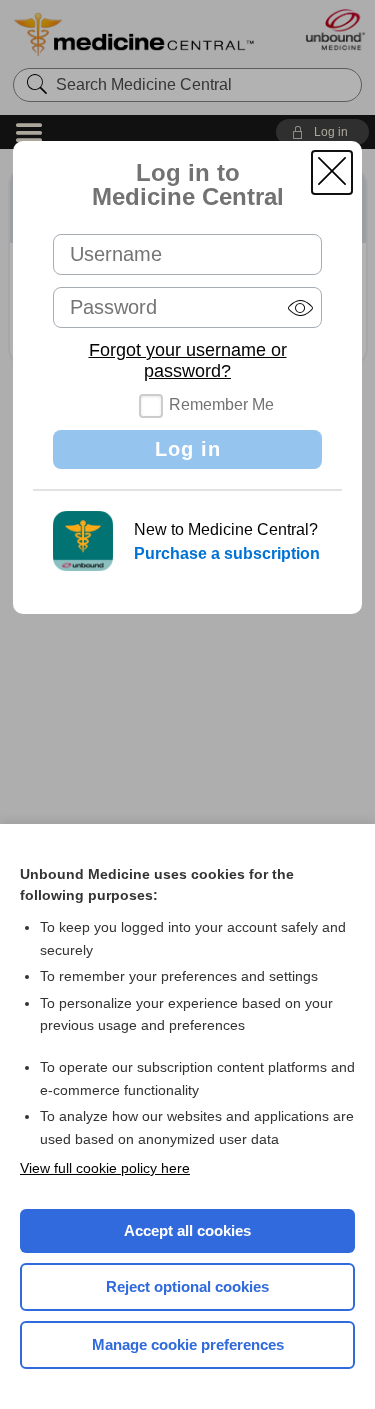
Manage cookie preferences (188, 1344)
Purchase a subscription (227, 553)
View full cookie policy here (105, 1168)
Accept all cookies (187, 1230)
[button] (332, 172)
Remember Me (221, 404)
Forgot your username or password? (188, 360)
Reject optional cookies (187, 1286)
